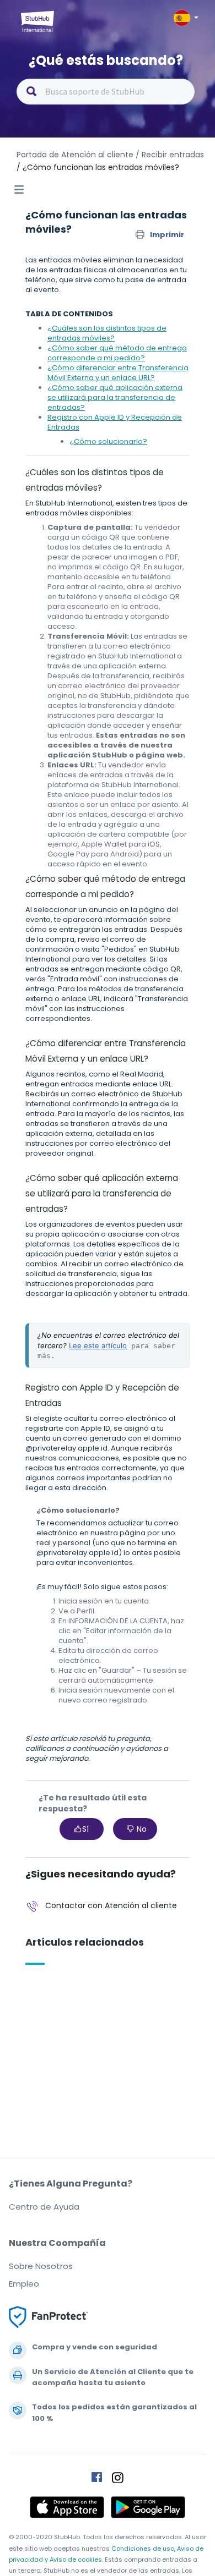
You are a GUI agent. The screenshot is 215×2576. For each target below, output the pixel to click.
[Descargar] (87, 1320)
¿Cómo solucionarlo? (108, 441)
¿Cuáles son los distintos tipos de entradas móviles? (107, 333)
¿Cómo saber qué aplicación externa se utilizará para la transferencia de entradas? (115, 397)
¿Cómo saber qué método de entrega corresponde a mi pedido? (117, 353)
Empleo (24, 2284)
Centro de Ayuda (44, 2207)
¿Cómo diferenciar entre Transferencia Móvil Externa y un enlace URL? (118, 373)
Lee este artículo (98, 1345)
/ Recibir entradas (170, 155)
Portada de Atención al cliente (76, 155)
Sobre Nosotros (41, 2266)
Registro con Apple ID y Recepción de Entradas (115, 422)
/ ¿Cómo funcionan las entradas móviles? (98, 167)
